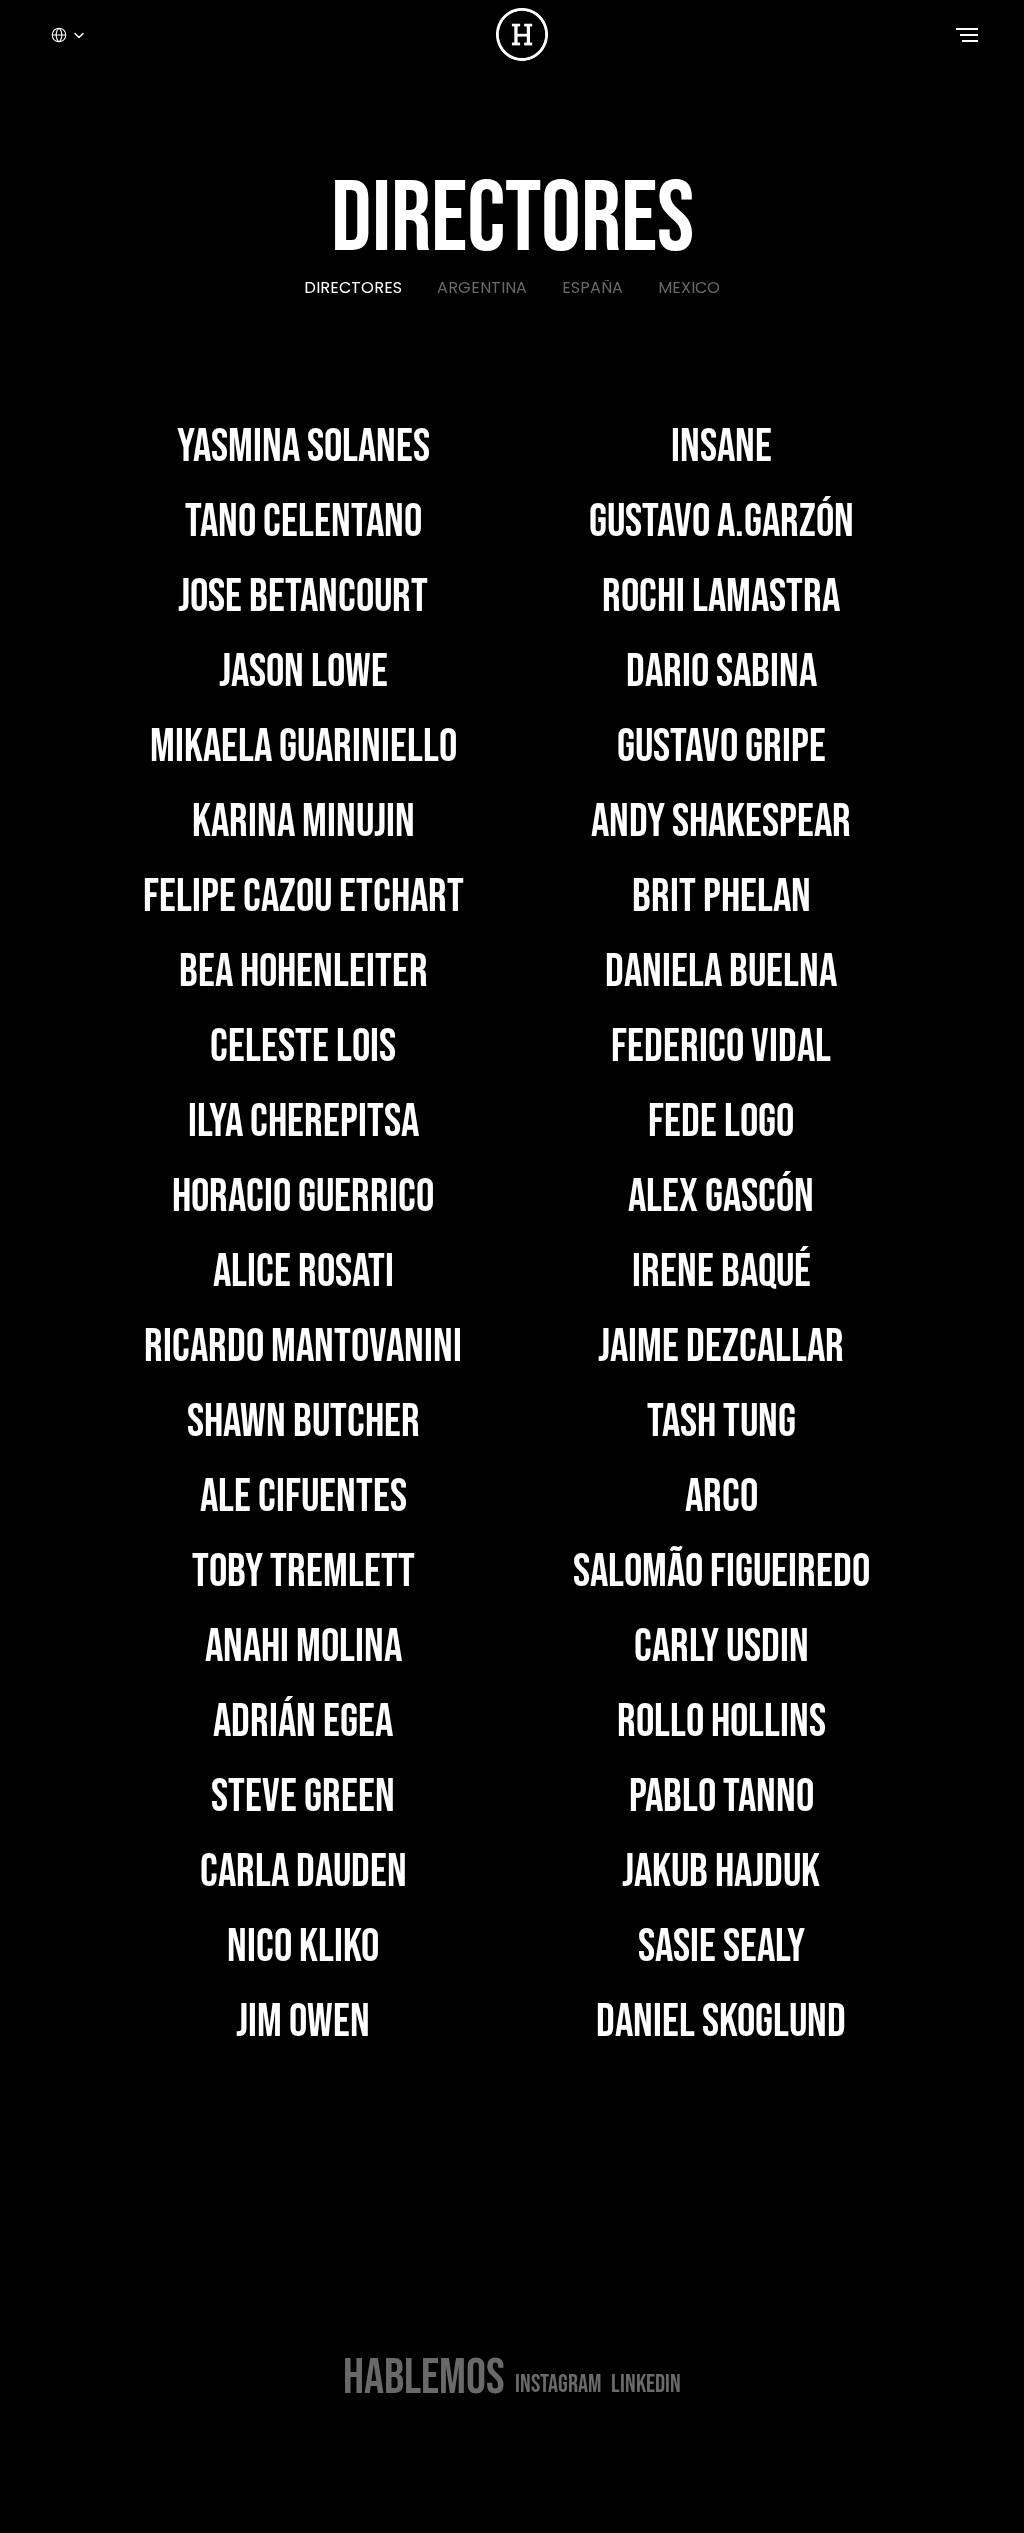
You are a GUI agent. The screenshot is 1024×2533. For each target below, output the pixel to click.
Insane (721, 447)
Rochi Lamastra (721, 597)
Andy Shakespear (721, 822)
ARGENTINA (482, 287)
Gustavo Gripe (721, 747)
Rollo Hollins (721, 1722)
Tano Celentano (303, 522)
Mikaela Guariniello (303, 747)
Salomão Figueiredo (721, 1572)
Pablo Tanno (721, 1797)
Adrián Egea (303, 1722)
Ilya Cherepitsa (303, 1122)
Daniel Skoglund (721, 2022)
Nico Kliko (303, 1947)
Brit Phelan (721, 897)
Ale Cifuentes (303, 1497)
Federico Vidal (721, 1047)
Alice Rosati (303, 1272)
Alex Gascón (721, 1197)
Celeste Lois (303, 1047)
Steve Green (303, 1797)
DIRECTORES (353, 287)
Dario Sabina (721, 672)
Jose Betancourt (303, 597)
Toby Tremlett (303, 1572)
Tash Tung (721, 1422)
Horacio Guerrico (303, 1197)
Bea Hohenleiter (303, 972)
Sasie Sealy (721, 1947)
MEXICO (689, 287)
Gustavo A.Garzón (721, 522)
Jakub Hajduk (721, 1872)
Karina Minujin (303, 822)
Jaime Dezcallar (721, 1347)
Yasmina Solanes (303, 447)
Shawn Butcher (303, 1422)
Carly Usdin (721, 1647)
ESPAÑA (592, 287)
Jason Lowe (303, 672)
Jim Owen (303, 2022)
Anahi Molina (303, 1647)
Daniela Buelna (721, 972)
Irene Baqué (721, 1272)
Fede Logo (721, 1122)
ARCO (721, 1497)
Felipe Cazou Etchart (303, 897)
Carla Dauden (303, 1872)
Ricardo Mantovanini (303, 1347)
